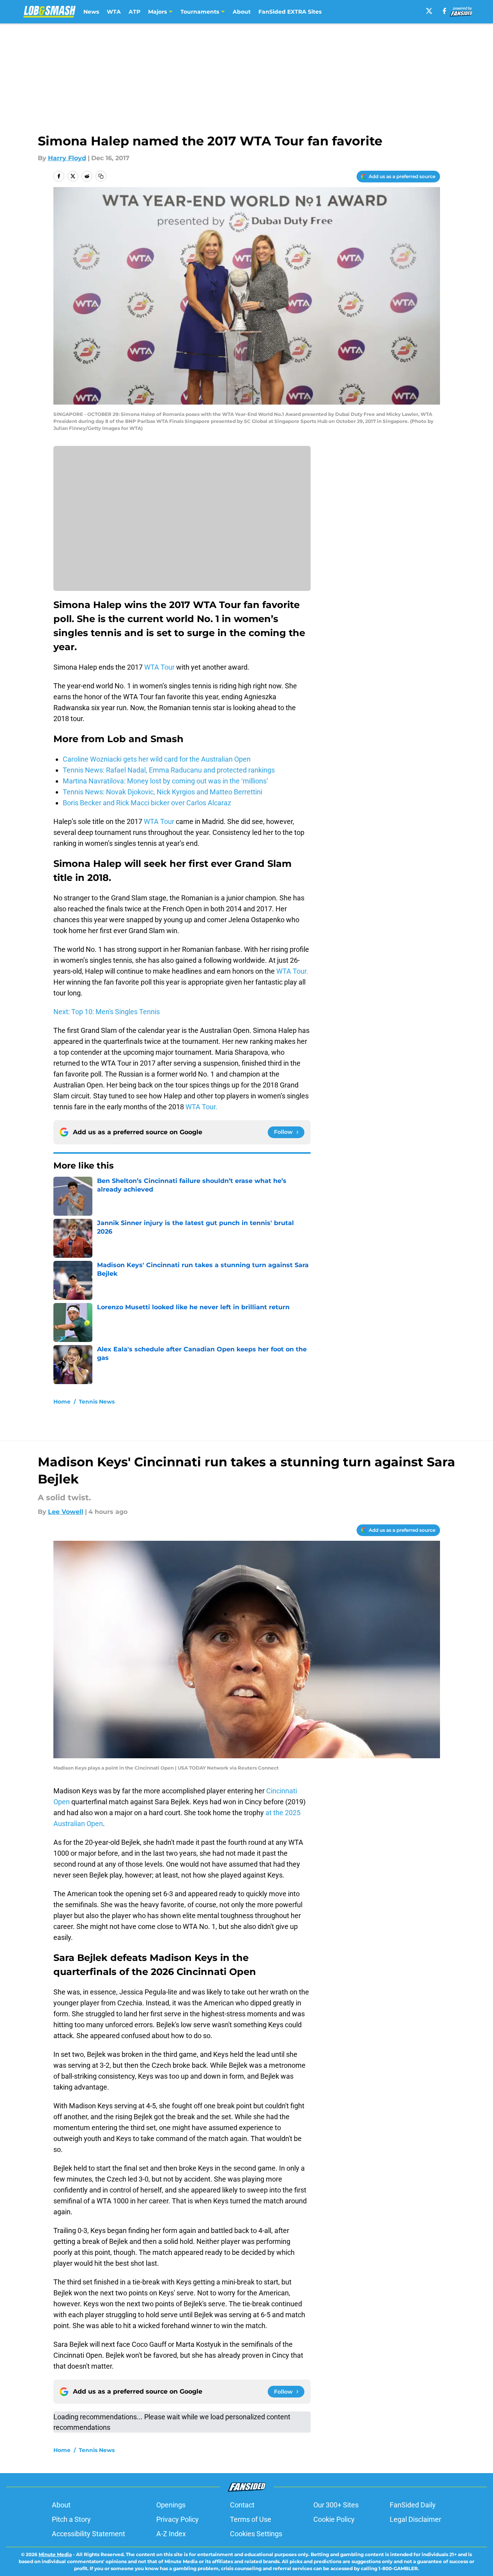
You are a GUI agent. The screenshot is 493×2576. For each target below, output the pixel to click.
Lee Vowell (66, 1512)
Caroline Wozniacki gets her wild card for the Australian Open (157, 759)
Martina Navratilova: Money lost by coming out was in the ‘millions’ (165, 781)
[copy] (101, 176)
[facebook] (444, 11)
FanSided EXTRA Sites (290, 12)
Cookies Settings (256, 2534)
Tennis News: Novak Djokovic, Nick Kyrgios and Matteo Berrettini (163, 792)
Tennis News (97, 1402)
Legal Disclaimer (415, 2519)
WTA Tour (159, 667)
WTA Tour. (292, 971)
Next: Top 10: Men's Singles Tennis (107, 1012)
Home (62, 1402)
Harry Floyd (67, 158)
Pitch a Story (71, 2519)
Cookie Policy (334, 2519)
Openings (171, 2505)
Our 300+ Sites (336, 2505)
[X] (429, 11)
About (242, 12)
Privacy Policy (178, 2519)
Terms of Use (251, 2519)
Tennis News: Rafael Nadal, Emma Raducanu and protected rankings (169, 770)
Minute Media (55, 2554)
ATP (134, 12)
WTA (114, 12)
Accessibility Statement (88, 2534)
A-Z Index (171, 2534)
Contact (242, 2505)
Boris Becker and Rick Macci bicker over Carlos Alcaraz (147, 803)
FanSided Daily (413, 2505)
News (91, 12)
